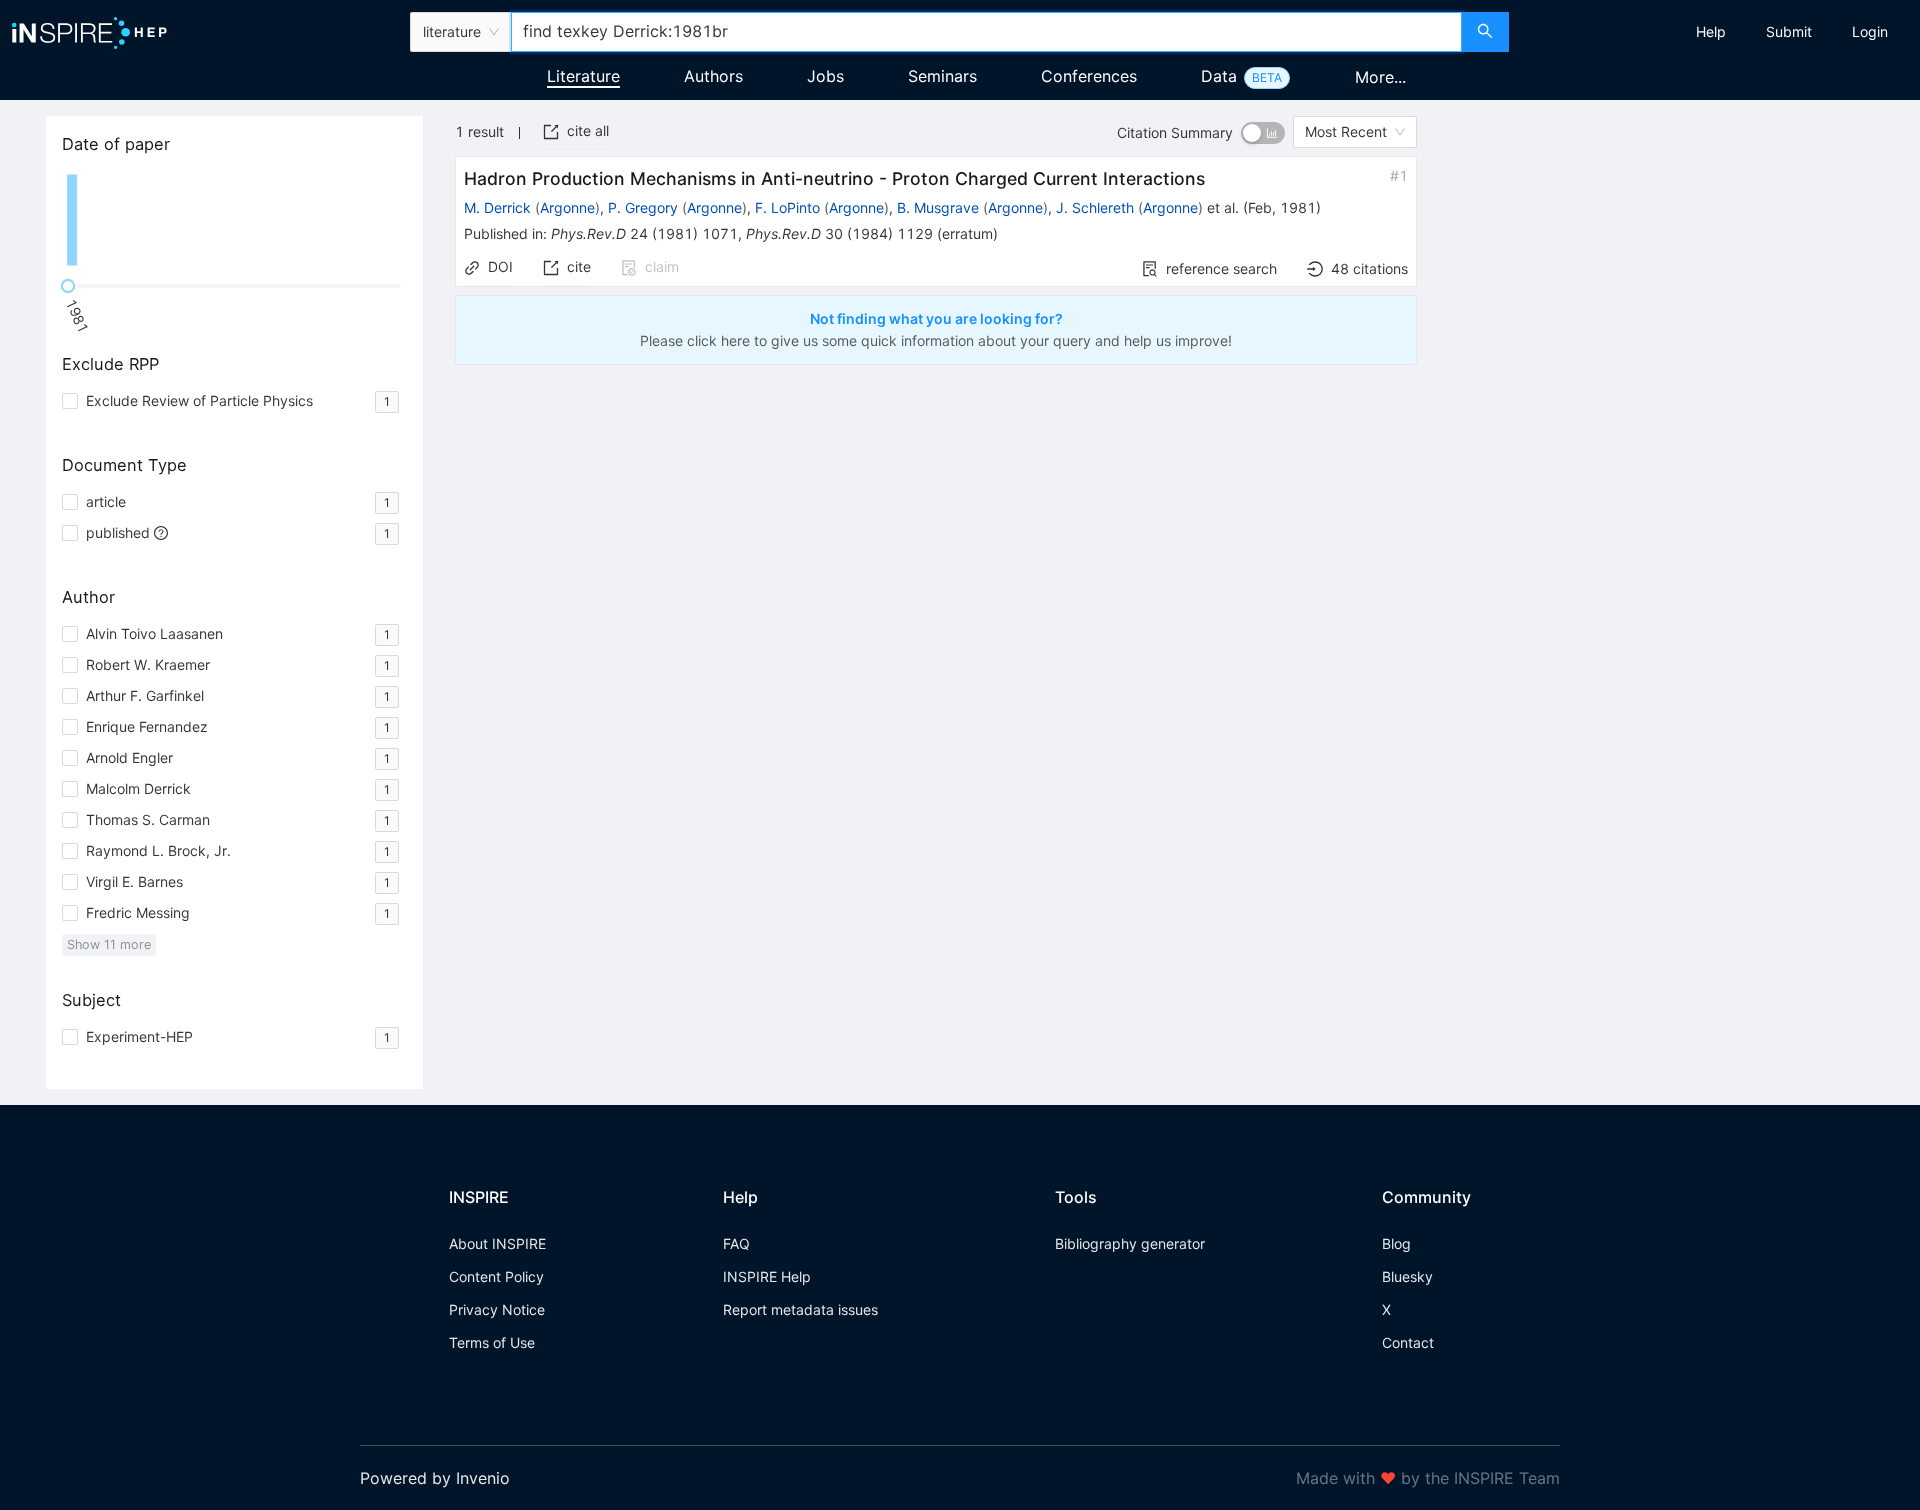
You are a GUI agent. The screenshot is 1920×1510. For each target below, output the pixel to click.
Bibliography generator (1130, 1243)
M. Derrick (497, 207)
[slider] (68, 286)
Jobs (825, 76)
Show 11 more (109, 944)
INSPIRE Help (767, 1276)
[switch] (1263, 133)
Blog (1396, 1243)
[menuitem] (1711, 32)
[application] (234, 220)
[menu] (1717, 32)
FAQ (736, 1243)
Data (1219, 76)
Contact (1408, 1342)
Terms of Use (492, 1342)
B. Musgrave (938, 207)
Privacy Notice (497, 1309)
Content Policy (496, 1276)
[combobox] (986, 32)
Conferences (1089, 76)
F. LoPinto (787, 207)
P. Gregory (643, 207)
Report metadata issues (800, 1309)
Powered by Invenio (435, 1478)
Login (1870, 31)
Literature (583, 76)
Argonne (567, 207)
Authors (713, 76)
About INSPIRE (497, 1243)
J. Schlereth (1095, 207)
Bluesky (1407, 1276)
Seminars (942, 76)
